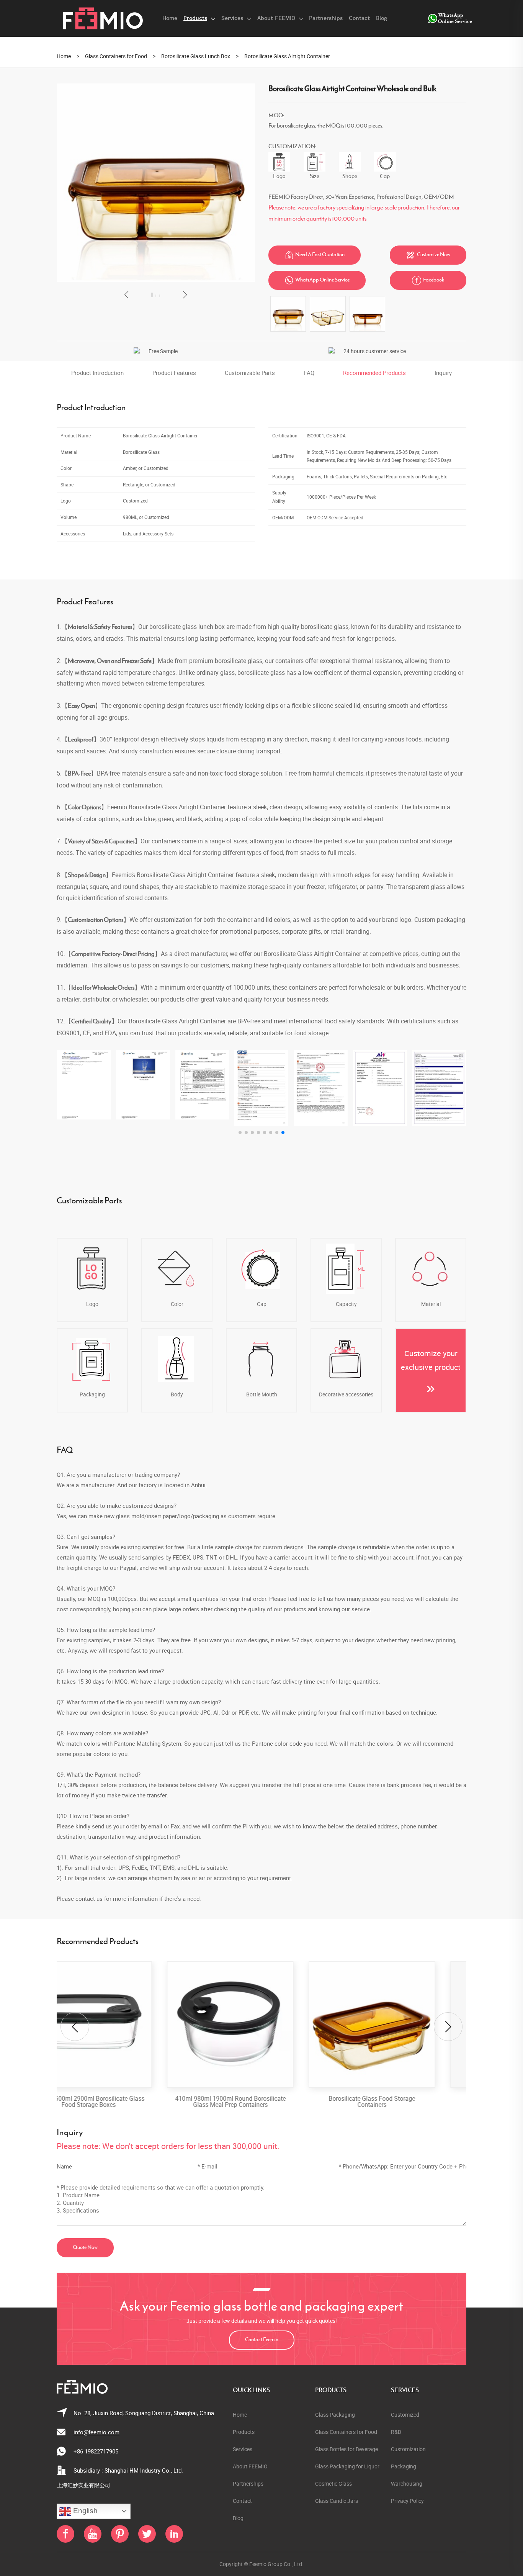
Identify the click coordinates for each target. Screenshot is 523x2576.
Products (331, 2390)
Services (405, 2390)
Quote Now (85, 2248)
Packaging (404, 2466)
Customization (408, 2449)
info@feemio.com (96, 2432)
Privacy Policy (407, 2501)
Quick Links (251, 2390)
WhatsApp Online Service (317, 280)
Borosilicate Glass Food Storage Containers (261, 2101)
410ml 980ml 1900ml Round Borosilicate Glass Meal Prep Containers (120, 2101)
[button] (127, 295)
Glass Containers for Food (116, 56)
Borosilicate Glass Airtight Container (287, 56)
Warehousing (407, 2484)
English (84, 2511)
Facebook (428, 280)
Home (64, 56)
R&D (396, 2432)
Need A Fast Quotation (315, 255)
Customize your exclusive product (431, 1360)
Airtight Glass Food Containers (403, 2101)
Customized (405, 2415)
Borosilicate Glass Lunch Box (196, 56)
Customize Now (428, 255)
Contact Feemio (262, 2340)
